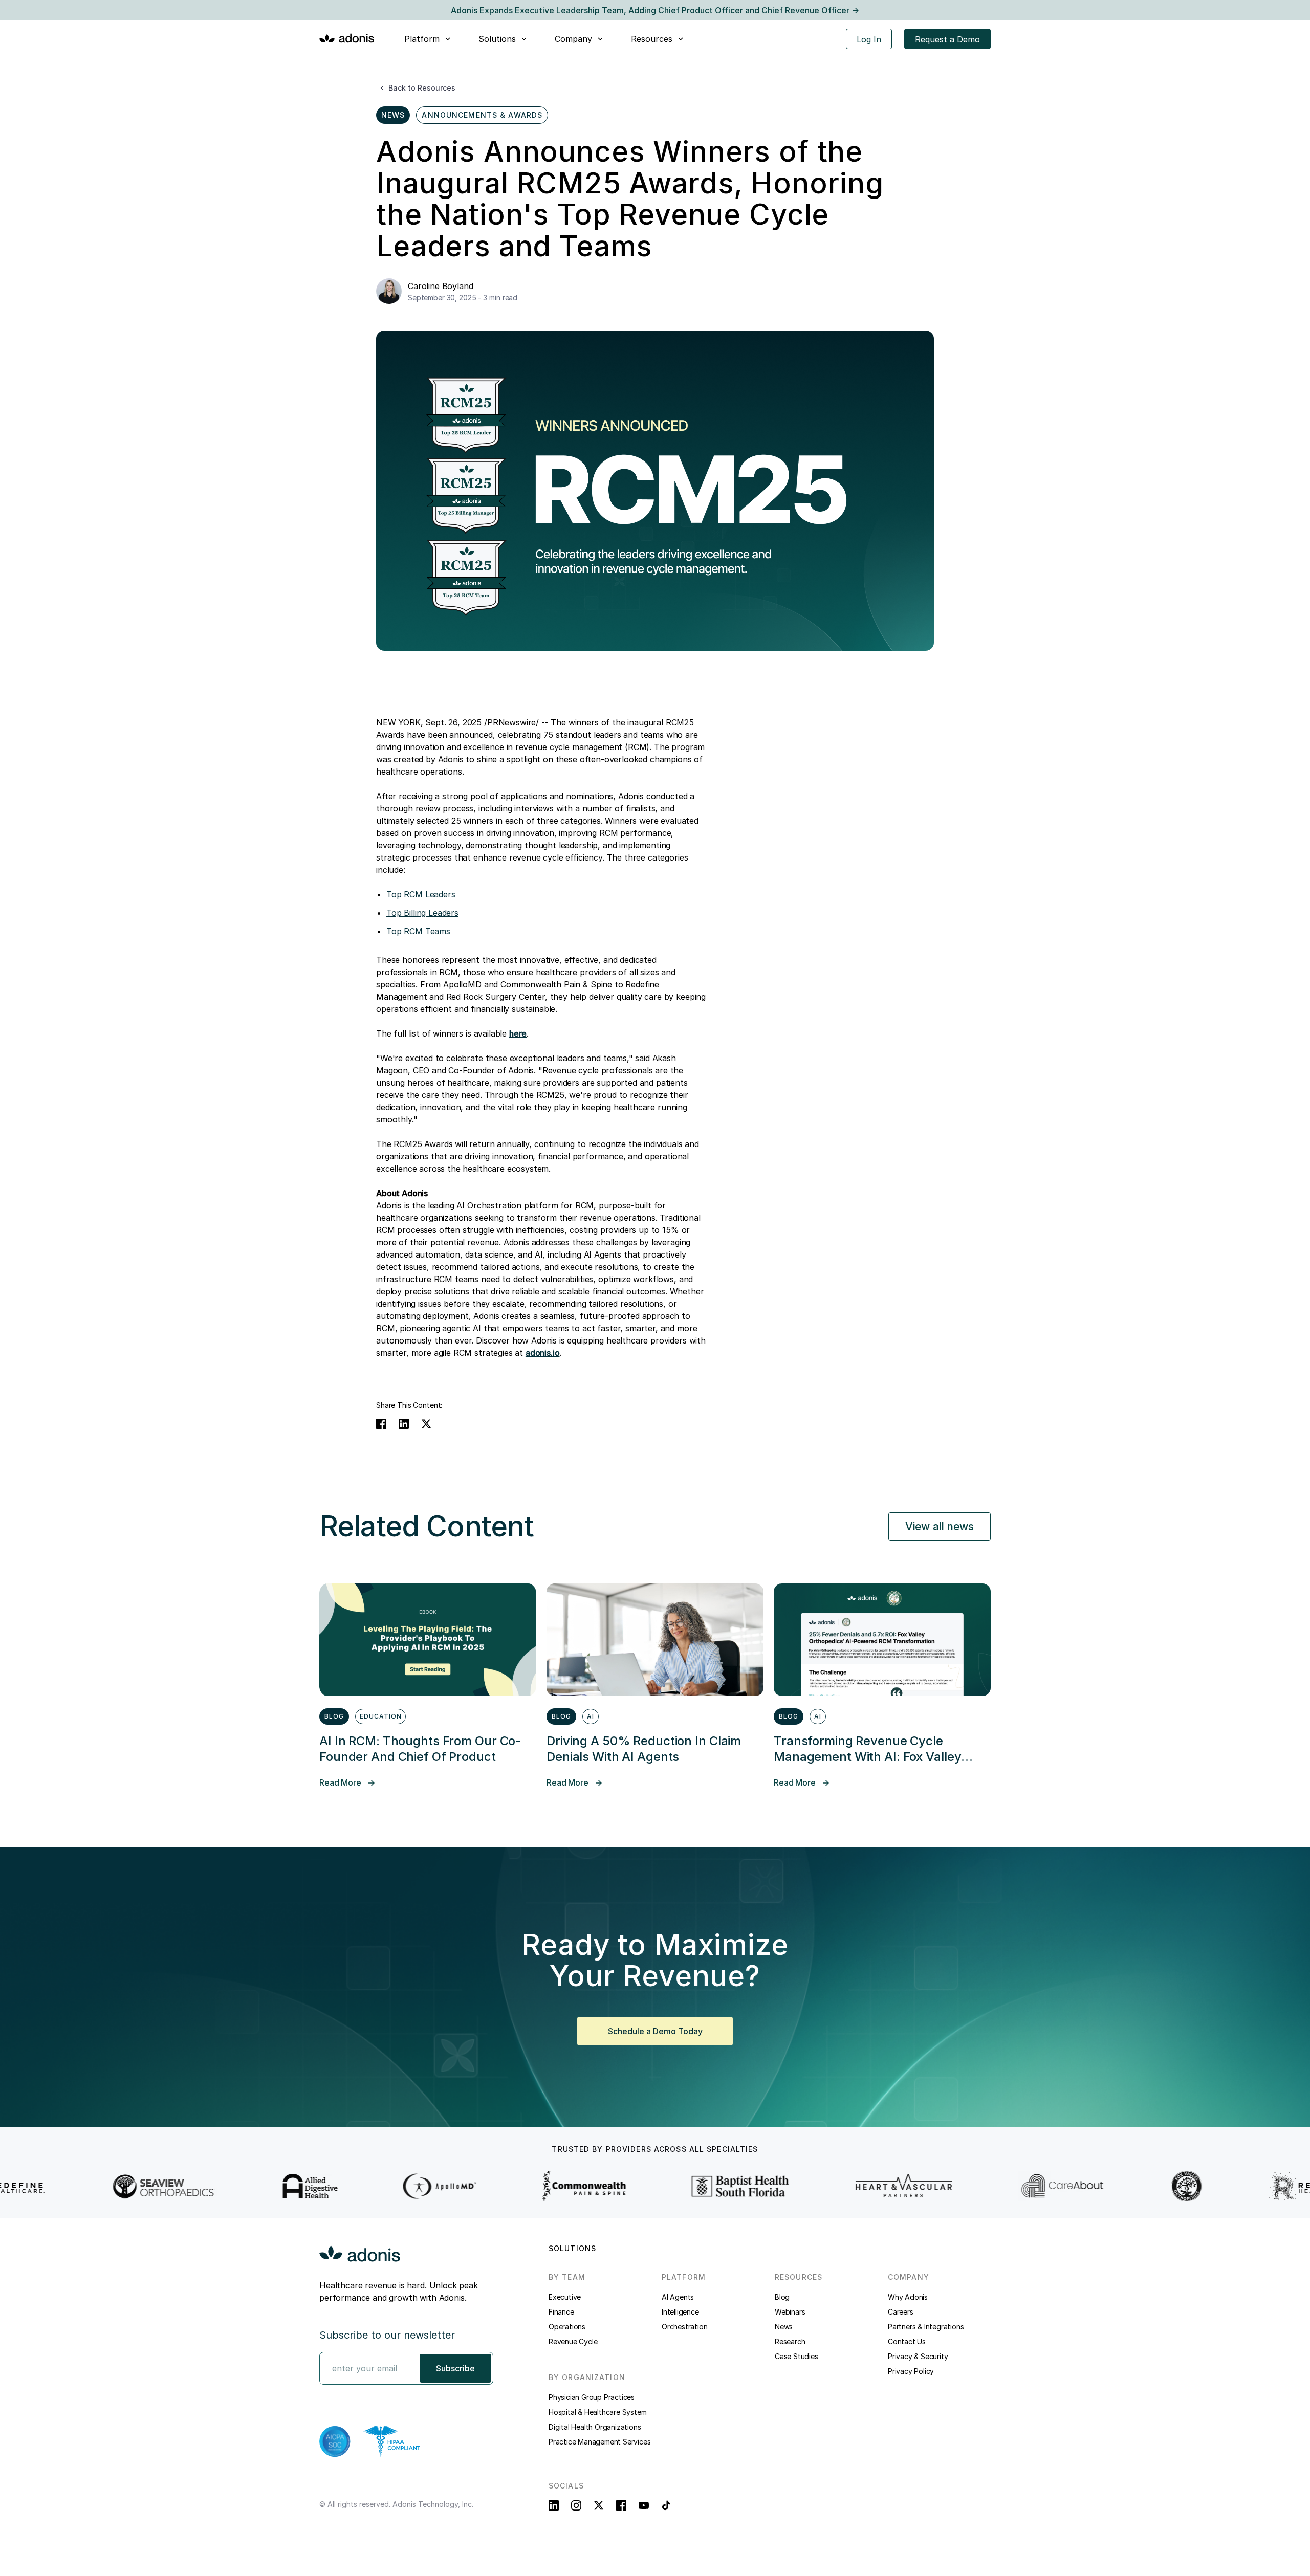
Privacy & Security (918, 2356)
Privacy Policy (911, 2371)
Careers (901, 2312)
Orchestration (684, 2327)
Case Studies (796, 2356)
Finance (561, 2312)
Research (790, 2341)
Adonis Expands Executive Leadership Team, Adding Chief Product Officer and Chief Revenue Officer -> (655, 10)
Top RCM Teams (418, 931)
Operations (567, 2327)
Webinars (790, 2312)
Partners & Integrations (926, 2327)
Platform (422, 39)
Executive (565, 2297)
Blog (782, 2297)
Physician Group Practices (592, 2397)
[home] (347, 38)
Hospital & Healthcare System (597, 2412)
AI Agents (678, 2297)
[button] (428, 39)
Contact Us (907, 2341)
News (784, 2327)
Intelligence (680, 2312)
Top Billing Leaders (422, 913)
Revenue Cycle (573, 2341)
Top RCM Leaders (421, 894)
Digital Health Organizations (595, 2427)
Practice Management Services (599, 2442)
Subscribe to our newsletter (387, 2335)
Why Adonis (908, 2297)
